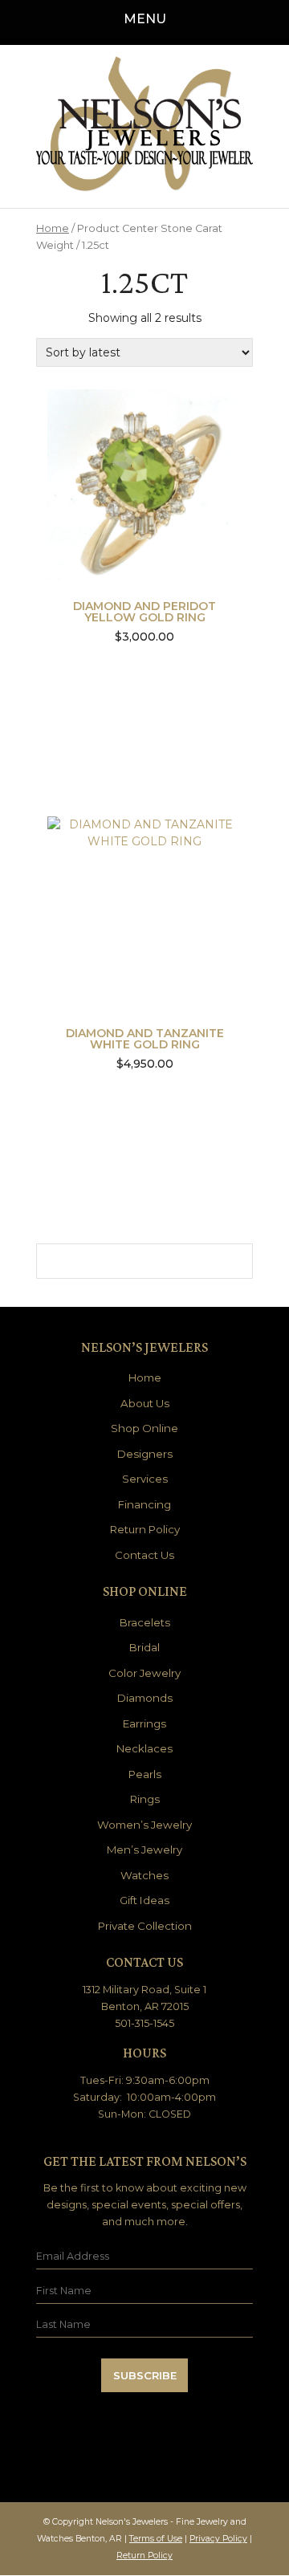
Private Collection (145, 1926)
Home (53, 228)
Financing (144, 1504)
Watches (144, 1875)
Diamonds (145, 1698)
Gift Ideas (144, 1900)
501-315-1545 (144, 2023)
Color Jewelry (144, 1673)
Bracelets (145, 1622)
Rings (145, 1799)
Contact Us (144, 1555)
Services (145, 1479)
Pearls (145, 1774)
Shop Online (144, 1428)
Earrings (144, 1723)
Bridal (144, 1647)
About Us (145, 1403)
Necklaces (144, 1748)
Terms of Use (156, 2539)
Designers (145, 1454)
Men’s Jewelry (144, 1850)
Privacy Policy (218, 2539)
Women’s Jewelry (144, 1825)
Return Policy (145, 1529)
